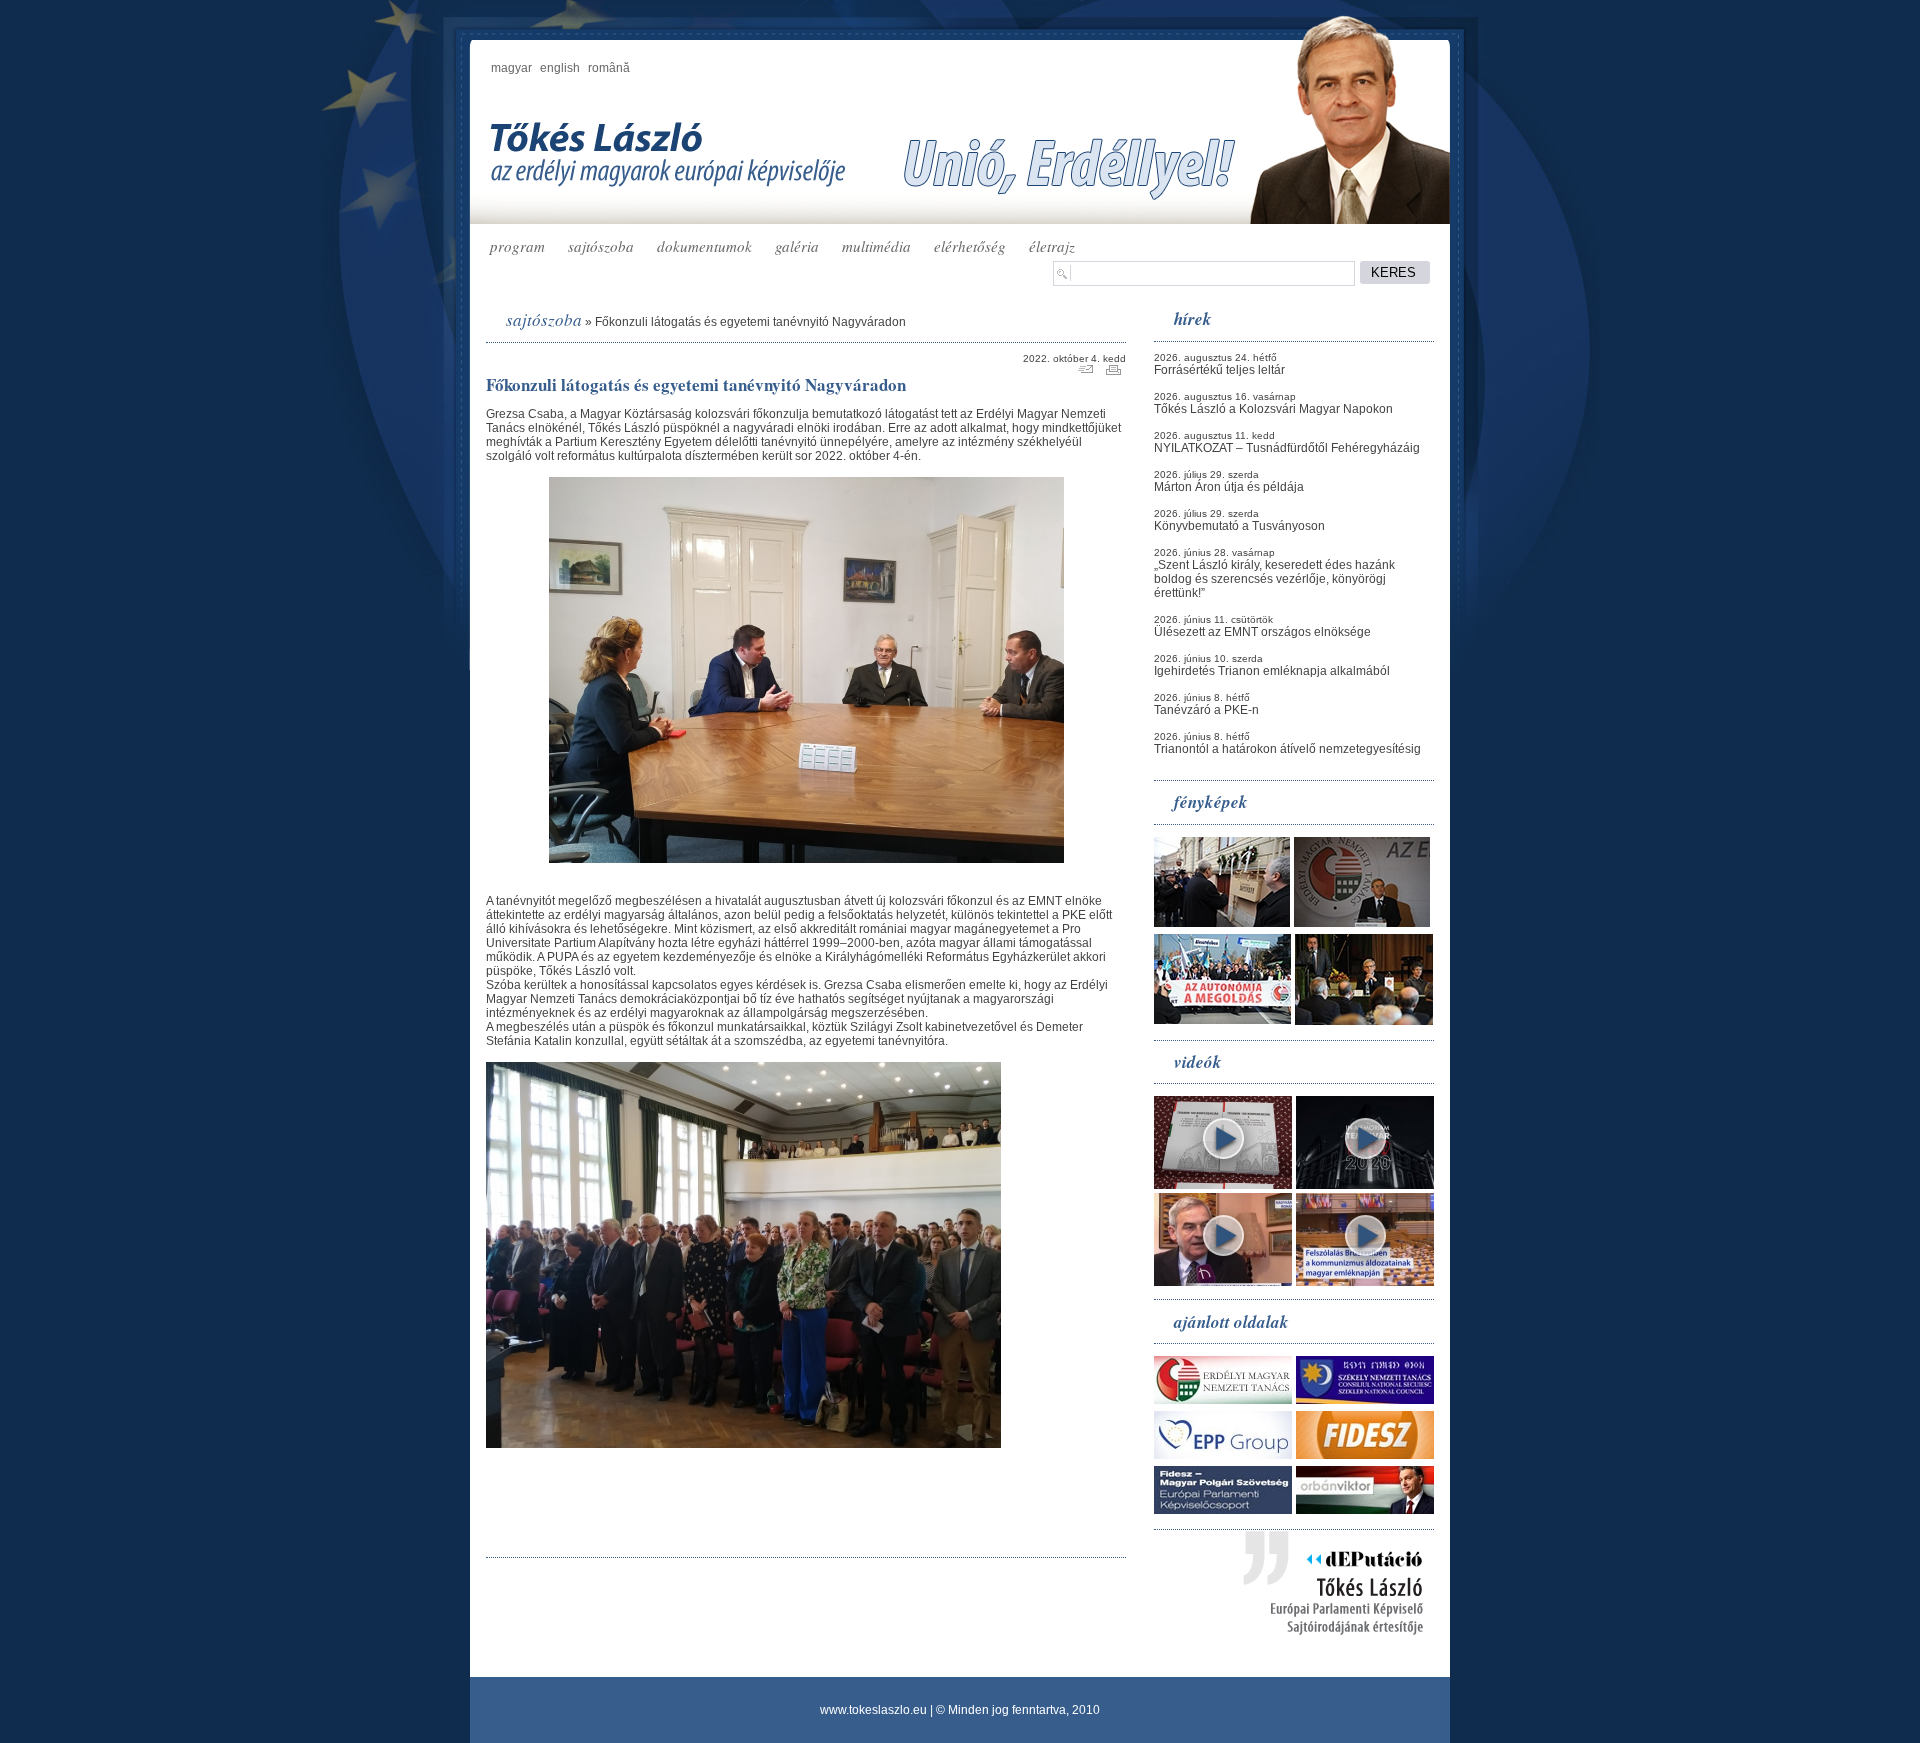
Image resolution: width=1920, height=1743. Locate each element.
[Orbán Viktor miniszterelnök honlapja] (1365, 1510)
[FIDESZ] (1365, 1455)
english (560, 68)
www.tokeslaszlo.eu (873, 1710)
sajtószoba (601, 246)
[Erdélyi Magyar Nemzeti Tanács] (1223, 1400)
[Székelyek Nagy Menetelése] (1222, 1020)
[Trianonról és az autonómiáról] (1223, 1185)
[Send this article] (1085, 371)
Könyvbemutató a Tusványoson (1239, 526)
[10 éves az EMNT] (1362, 923)
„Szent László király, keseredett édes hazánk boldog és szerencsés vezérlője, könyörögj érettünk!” (1274, 579)
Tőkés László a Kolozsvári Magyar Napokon (1273, 409)
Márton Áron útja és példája (1229, 487)
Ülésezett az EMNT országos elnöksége (1262, 632)
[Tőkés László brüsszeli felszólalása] (1365, 1282)
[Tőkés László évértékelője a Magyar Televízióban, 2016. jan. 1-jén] (1223, 1282)
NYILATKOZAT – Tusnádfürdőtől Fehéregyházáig (1287, 448)
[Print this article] (1113, 371)
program (517, 246)
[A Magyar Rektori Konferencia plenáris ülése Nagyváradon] (1364, 1021)
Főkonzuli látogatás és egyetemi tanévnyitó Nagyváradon (750, 322)
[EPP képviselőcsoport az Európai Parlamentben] (1223, 1455)
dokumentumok (704, 246)
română (609, 68)
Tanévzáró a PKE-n (1206, 710)
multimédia (876, 246)
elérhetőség (970, 246)
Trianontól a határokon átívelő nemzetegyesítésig (1287, 749)
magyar (511, 68)
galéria (797, 246)
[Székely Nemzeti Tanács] (1365, 1400)
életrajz (1052, 246)
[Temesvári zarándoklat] (1222, 923)
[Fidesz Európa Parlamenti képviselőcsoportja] (1223, 1510)
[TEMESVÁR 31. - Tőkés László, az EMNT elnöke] (1365, 1185)
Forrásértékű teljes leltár (1219, 370)
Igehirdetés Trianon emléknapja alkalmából (1272, 671)
